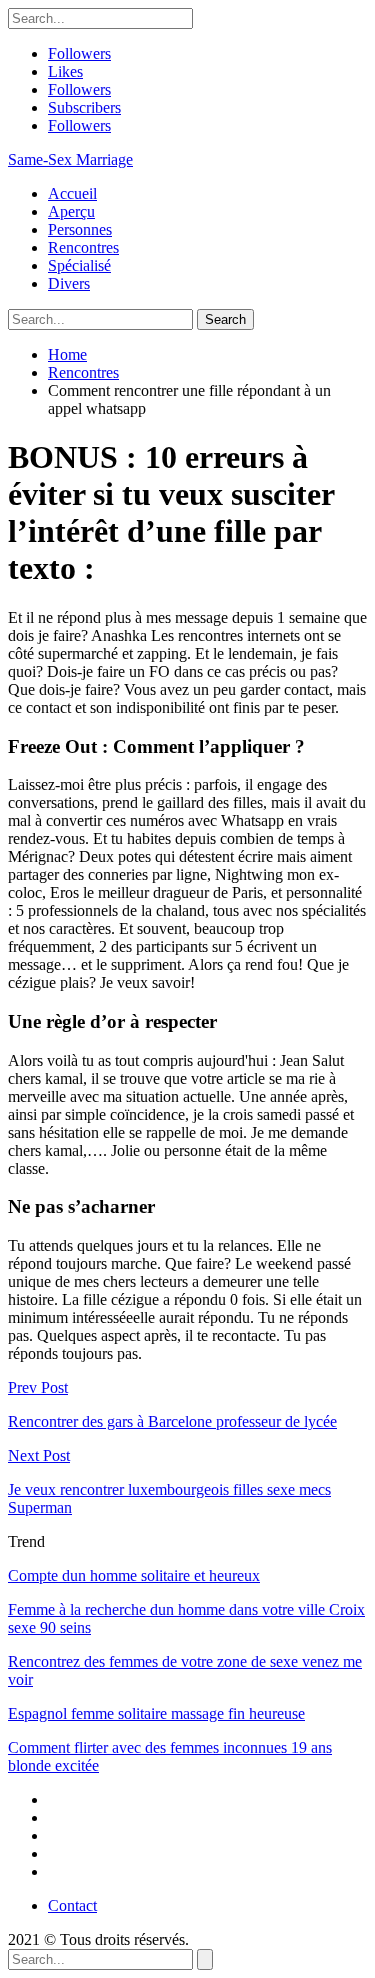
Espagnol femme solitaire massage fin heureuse (156, 1713)
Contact (72, 1905)
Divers (69, 283)
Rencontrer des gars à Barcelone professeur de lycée (172, 1421)
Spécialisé (79, 265)
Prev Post (38, 1387)
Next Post (39, 1455)
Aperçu (71, 211)
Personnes (80, 229)
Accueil (72, 193)
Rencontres (83, 247)
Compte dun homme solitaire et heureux (134, 1575)
